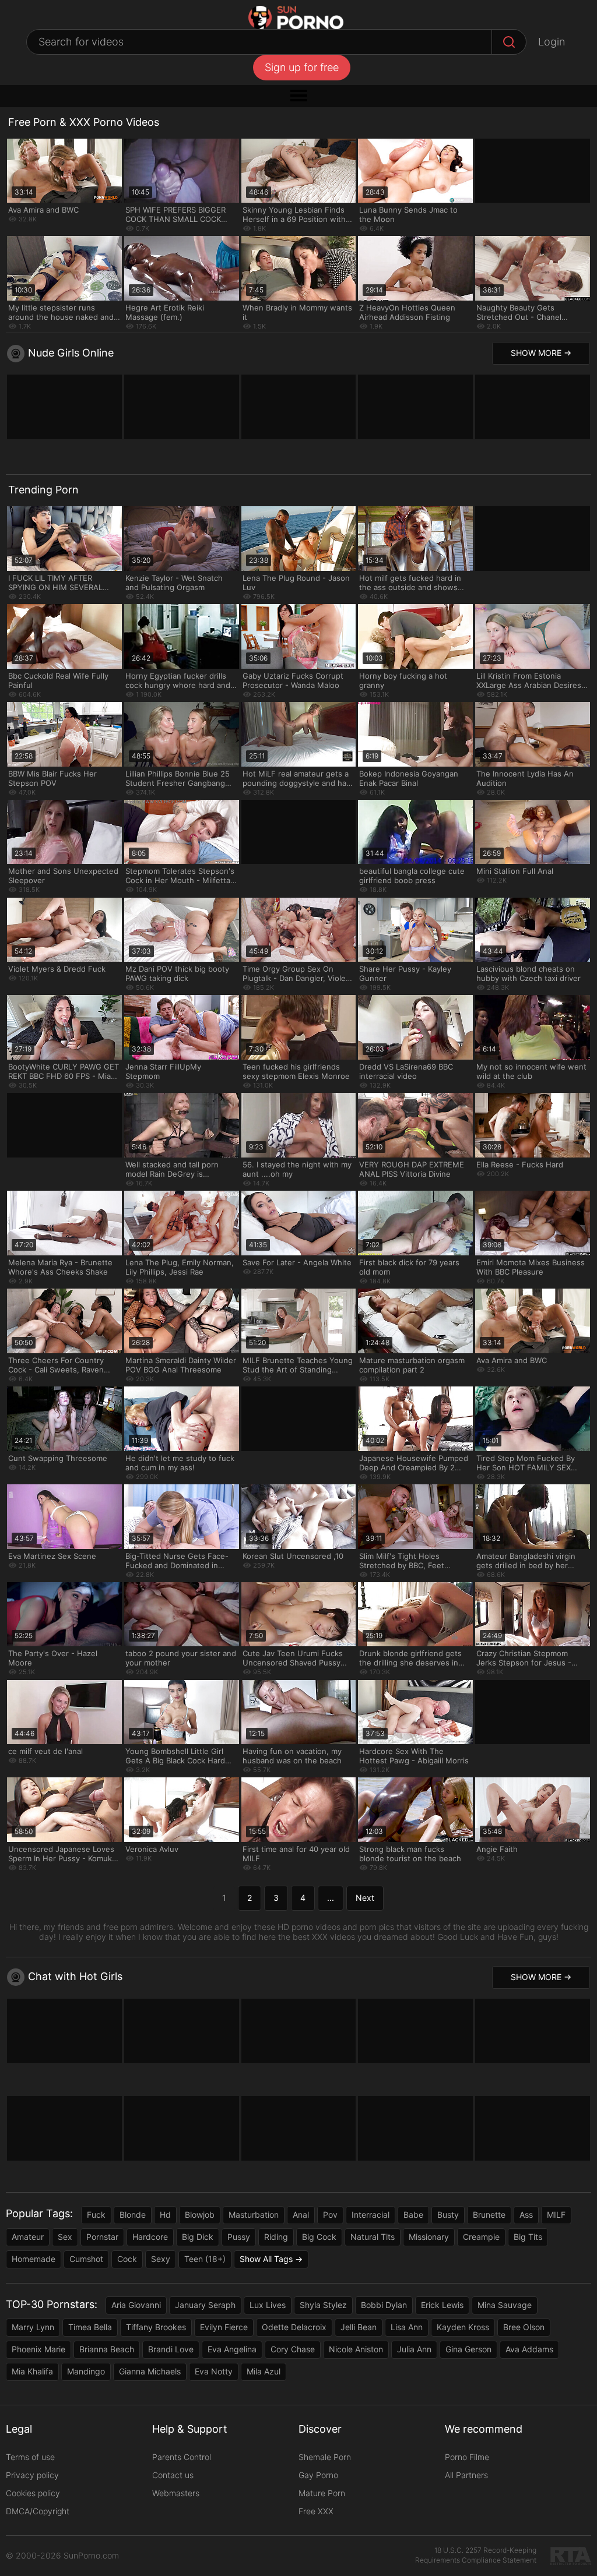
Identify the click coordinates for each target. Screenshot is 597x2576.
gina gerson (468, 2349)
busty (448, 2215)
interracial (371, 2215)
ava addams (529, 2349)
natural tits (373, 2237)
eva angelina (232, 2349)
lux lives (268, 2305)
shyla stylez (323, 2305)
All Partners (466, 2475)
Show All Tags (266, 2259)
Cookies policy (33, 2493)
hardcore (150, 2237)
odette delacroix (294, 2327)
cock (127, 2259)
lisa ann (407, 2327)
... (331, 1898)
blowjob (200, 2215)
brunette (489, 2215)
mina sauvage (505, 2305)
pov (330, 2215)
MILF (556, 2215)
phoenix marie (38, 2349)
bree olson (524, 2327)
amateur (28, 2237)
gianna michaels (150, 2371)
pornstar (102, 2237)
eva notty (214, 2371)
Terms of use (30, 2457)
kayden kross (463, 2327)
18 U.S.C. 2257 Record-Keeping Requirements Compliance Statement (476, 2555)
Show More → (541, 353)
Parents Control (182, 2457)
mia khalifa (32, 2371)
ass (526, 2215)
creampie (481, 2237)
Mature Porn (322, 2493)
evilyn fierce (224, 2327)
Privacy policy (32, 2475)
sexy (161, 2259)
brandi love (171, 2349)
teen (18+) (205, 2259)
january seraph (205, 2305)
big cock (319, 2237)
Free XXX (316, 2511)
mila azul (264, 2371)
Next (365, 1898)
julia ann (414, 2349)
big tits (528, 2237)
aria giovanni (136, 2305)
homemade (34, 2259)
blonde (133, 2215)
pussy (239, 2237)
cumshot (86, 2259)
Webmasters (176, 2493)
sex (65, 2237)
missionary (429, 2237)
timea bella (90, 2327)
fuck (96, 2215)
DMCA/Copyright (38, 2511)
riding (276, 2237)
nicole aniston (356, 2349)
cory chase (293, 2349)
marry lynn (33, 2327)
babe (413, 2215)
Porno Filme (467, 2457)
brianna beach (107, 2349)
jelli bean (359, 2327)
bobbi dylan (384, 2305)
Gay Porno (318, 2475)
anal (301, 2215)
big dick (198, 2237)
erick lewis (442, 2305)
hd (165, 2215)
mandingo (86, 2371)
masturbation (254, 2215)
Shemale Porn (325, 2457)
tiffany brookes (156, 2327)
